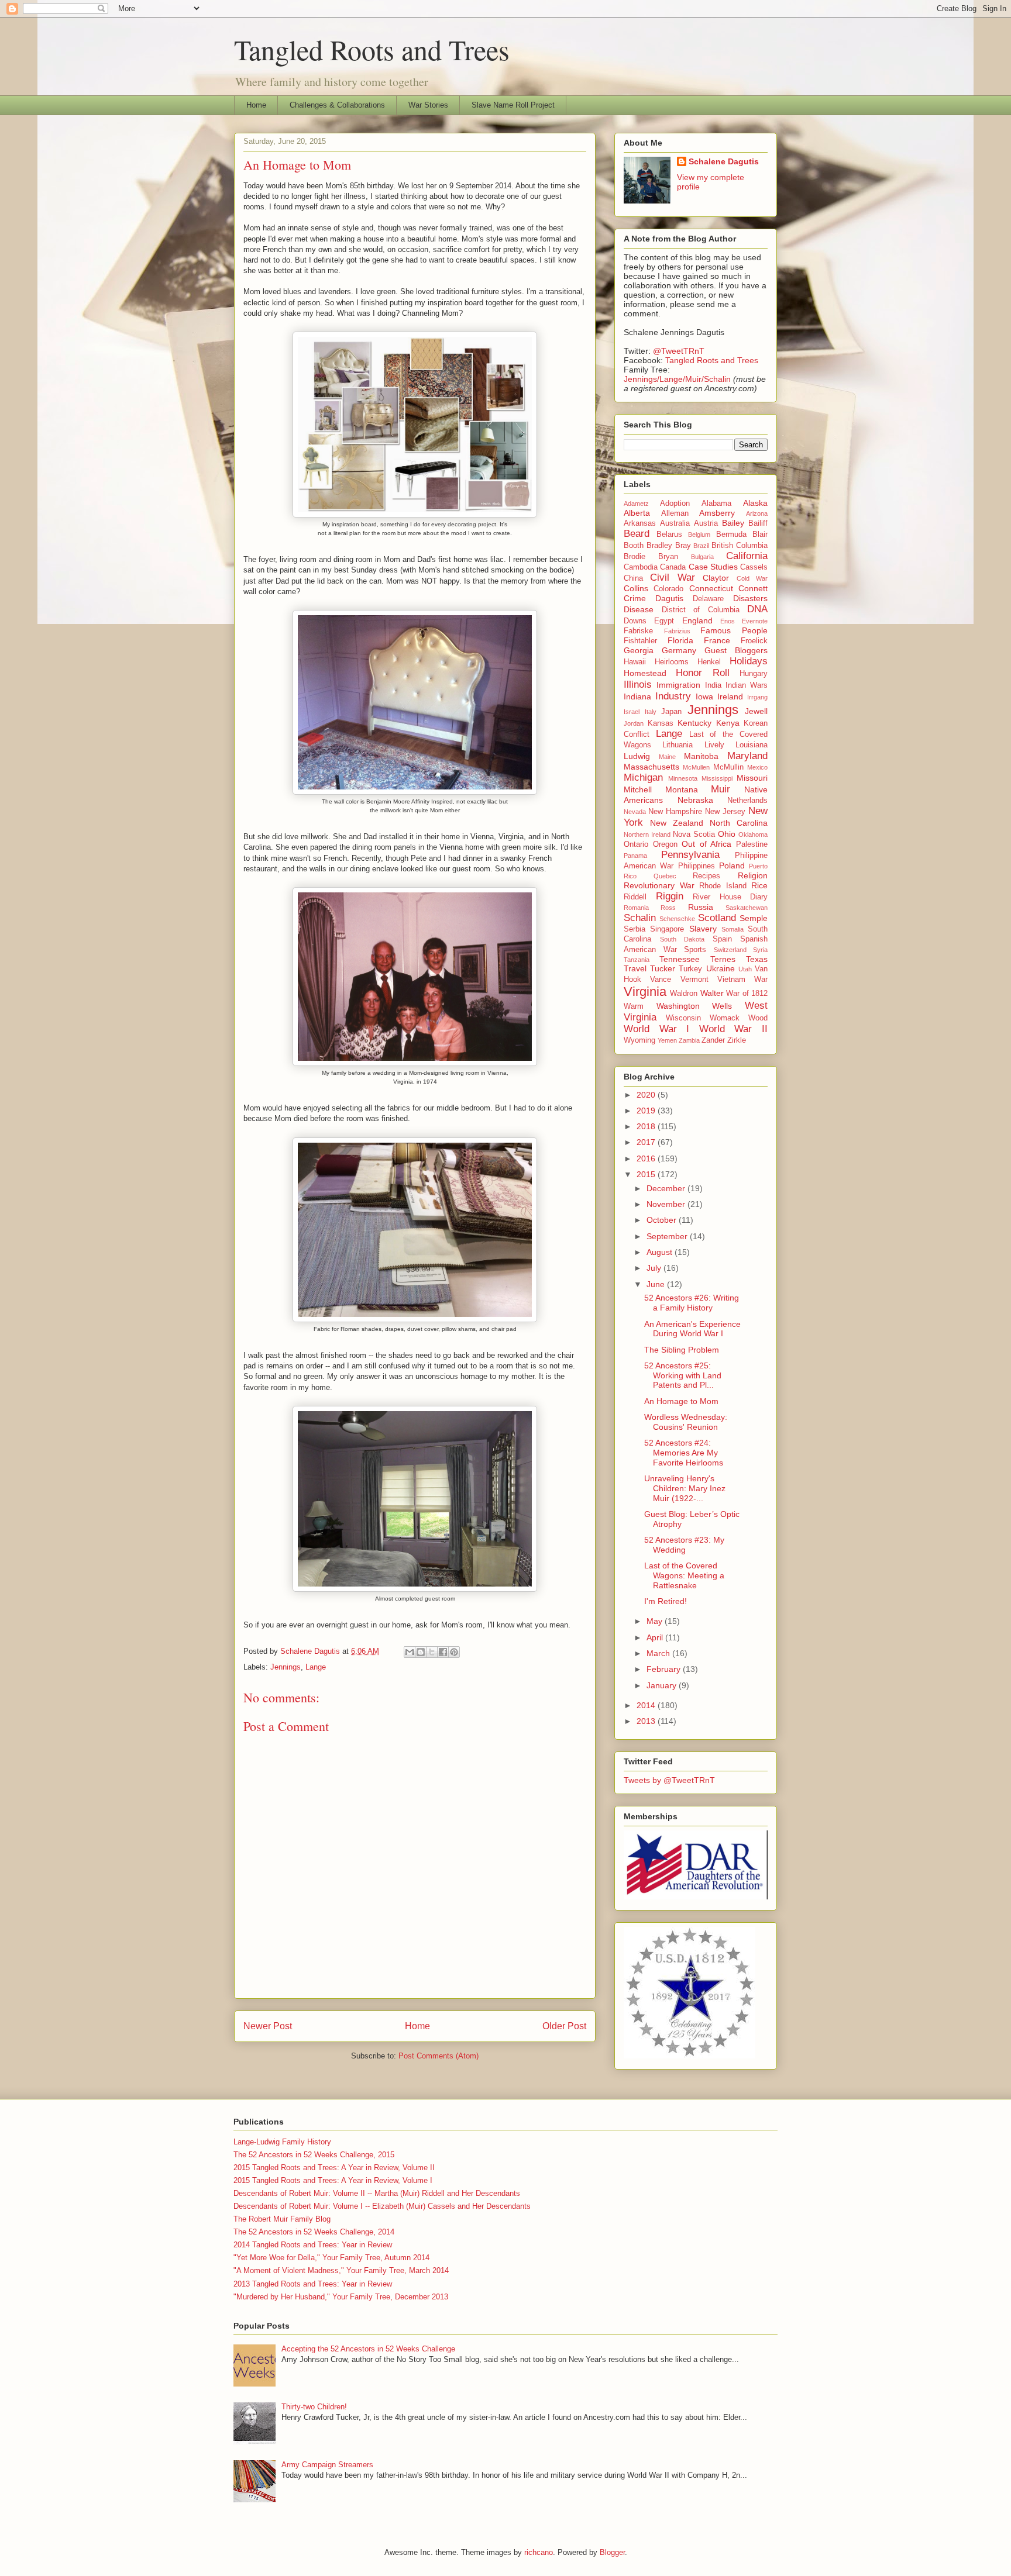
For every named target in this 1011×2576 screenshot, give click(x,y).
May (656, 1621)
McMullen (696, 767)
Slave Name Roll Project (513, 105)
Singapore (667, 929)
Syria (760, 950)
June (657, 1284)
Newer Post (268, 2026)
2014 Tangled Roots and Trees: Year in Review (313, 2245)
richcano (539, 2552)
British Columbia (740, 546)
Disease (639, 609)
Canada (673, 567)
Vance (661, 980)
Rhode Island (723, 886)
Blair (760, 534)
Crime (635, 598)
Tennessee (680, 959)
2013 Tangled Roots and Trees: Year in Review (313, 2284)
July (655, 1268)
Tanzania (637, 960)
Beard (637, 534)
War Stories (428, 105)
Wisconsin (683, 1018)
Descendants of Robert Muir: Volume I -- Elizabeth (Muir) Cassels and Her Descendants (382, 2206)
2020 (647, 1095)
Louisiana (752, 745)
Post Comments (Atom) (439, 2056)
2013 (647, 1721)
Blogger (612, 2552)
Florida (680, 640)
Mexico (757, 767)
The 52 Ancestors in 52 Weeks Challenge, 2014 (314, 2232)
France (717, 640)
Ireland (730, 696)
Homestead (645, 673)
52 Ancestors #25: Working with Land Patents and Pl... (683, 1375)
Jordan (634, 723)
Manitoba (701, 756)
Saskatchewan (747, 908)
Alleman (675, 513)
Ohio (727, 834)
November (667, 1204)
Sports (695, 950)
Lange (316, 1667)
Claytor (716, 578)
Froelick (754, 641)
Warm (634, 1006)
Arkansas (640, 523)
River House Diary (730, 897)
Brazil (701, 546)
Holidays (749, 661)
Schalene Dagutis (724, 161)
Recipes (706, 876)
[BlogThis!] (421, 1652)
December (667, 1188)
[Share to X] (432, 1652)
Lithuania (678, 745)
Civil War (672, 577)
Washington (678, 1006)
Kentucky (694, 723)
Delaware (708, 599)
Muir (721, 789)
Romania (636, 908)
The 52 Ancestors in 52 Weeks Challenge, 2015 (314, 2155)
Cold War (752, 578)
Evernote (755, 621)
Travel (635, 968)
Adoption (675, 504)
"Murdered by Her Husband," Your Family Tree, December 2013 (341, 2297)
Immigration (678, 685)
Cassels (754, 567)
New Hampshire (675, 812)
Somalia (733, 929)
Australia (675, 523)
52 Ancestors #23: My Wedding (684, 1545)
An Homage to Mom (681, 1401)
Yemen (667, 1040)
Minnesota (683, 778)
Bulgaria (702, 557)
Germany (679, 650)
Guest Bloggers (736, 650)
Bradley (659, 546)
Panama (635, 856)
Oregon (665, 844)
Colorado (668, 589)
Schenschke (677, 919)
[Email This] (410, 1652)
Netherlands (747, 801)
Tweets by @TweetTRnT (669, 1780)
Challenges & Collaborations (337, 105)
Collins (636, 588)
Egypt (664, 621)
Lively (714, 745)
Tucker (663, 968)
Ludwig (637, 756)
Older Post (564, 2026)
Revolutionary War (659, 885)
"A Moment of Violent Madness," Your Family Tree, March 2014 (341, 2270)
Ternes (723, 959)
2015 (647, 1174)
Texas (757, 959)
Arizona (757, 513)
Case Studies (713, 567)
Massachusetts (651, 767)
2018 (647, 1126)
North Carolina (739, 823)
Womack (725, 1018)
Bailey (733, 523)
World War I (656, 1029)
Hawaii (635, 662)
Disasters (750, 598)
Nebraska (695, 800)
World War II (733, 1029)
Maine (667, 757)
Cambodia (641, 567)
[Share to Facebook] (443, 1652)
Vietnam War (742, 980)
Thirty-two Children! (314, 2407)
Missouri (752, 778)
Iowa (704, 696)
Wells (722, 1006)
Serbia (635, 929)
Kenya (728, 723)
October (663, 1220)
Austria (706, 523)
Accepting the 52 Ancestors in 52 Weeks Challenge (368, 2349)
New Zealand (677, 823)
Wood (758, 1018)
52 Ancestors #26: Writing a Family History (692, 1303)
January (663, 1685)
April (656, 1637)
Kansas (661, 723)
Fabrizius (677, 631)
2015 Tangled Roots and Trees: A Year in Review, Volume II (334, 2168)
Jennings (286, 1667)
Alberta (637, 513)
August (661, 1252)
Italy (651, 712)
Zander (713, 1040)
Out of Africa (706, 844)
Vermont (694, 980)
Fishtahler (640, 641)
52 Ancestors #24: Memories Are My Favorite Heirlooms (684, 1453)
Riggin (670, 896)
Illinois (638, 684)
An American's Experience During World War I (692, 1329)
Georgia (639, 650)
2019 (647, 1111)
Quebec (665, 876)
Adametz (636, 504)
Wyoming (639, 1040)
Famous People (734, 630)
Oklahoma (753, 834)
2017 (647, 1142)
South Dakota (682, 939)
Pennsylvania (690, 855)
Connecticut (711, 588)
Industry (673, 696)
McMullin (728, 767)
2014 (647, 1705)
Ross (668, 908)
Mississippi (717, 778)
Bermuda (731, 534)
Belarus (669, 534)
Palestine (752, 844)
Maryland (747, 756)
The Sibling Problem (682, 1350)
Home (256, 105)
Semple (754, 918)
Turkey (690, 969)
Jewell (756, 711)
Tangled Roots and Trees (372, 49)
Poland (732, 865)
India (713, 685)
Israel (632, 712)
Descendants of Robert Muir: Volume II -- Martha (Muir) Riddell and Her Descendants (377, 2193)
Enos (728, 621)
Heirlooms (672, 662)
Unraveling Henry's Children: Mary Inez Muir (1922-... (685, 1488)
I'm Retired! (666, 1601)
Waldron (684, 994)
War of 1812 (747, 994)
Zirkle (737, 1040)
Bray (683, 546)
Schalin (640, 918)
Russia (701, 907)
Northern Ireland (647, 834)
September (668, 1236)
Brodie (635, 557)
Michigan (643, 777)
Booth (634, 546)
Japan (671, 712)
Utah (745, 969)
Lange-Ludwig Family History (282, 2142)
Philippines (697, 866)
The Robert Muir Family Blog (282, 2219)
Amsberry (717, 513)
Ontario (636, 844)
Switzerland (730, 950)
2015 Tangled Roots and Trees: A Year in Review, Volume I (333, 2180)
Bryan (668, 557)
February (665, 1669)
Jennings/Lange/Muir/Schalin (677, 379)
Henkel (709, 662)
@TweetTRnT (679, 351)
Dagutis (669, 598)
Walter (712, 993)
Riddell (635, 897)
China (633, 578)
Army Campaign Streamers (327, 2465)
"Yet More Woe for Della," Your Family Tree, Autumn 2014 (331, 2258)
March (659, 1653)
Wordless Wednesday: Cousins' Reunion (686, 1422)
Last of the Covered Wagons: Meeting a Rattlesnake (684, 1575)
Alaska (755, 503)
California (747, 556)
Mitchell (638, 789)
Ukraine (721, 968)
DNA (757, 609)
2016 (647, 1158)
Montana (682, 789)
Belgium (699, 534)
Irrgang (757, 697)
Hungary (754, 674)
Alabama (716, 504)
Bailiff (758, 523)
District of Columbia (701, 610)
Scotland (717, 918)
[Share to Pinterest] (454, 1652)
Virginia (645, 992)
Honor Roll (702, 673)
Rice (759, 885)
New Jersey (725, 812)
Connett (753, 588)
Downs (635, 621)
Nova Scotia (694, 834)
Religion (753, 875)
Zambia (689, 1040)
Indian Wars (747, 685)
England (697, 620)
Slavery (703, 929)
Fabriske (638, 631)
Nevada (635, 812)
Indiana (637, 696)
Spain (722, 939)
